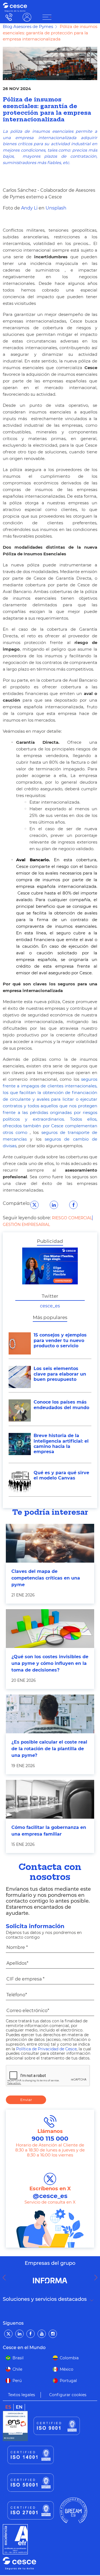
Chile (17, 2369)
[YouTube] (42, 2334)
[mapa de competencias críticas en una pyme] (50, 1543)
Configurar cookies (68, 2395)
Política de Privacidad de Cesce (46, 2049)
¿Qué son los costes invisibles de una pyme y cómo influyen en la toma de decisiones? (50, 1663)
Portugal (68, 2381)
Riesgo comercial (72, 1218)
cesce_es (50, 1306)
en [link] (19, 2407)
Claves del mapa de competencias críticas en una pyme (46, 1578)
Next (97, 2278)
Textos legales (22, 2395)
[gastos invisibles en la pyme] (50, 1629)
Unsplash (56, 208)
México (67, 2369)
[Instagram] (53, 2334)
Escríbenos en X (50, 2193)
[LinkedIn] (19, 2334)
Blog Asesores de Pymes (28, 26)
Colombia (69, 2358)
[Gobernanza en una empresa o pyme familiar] (50, 1799)
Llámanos (50, 2135)
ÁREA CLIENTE (27, 17)
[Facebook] (31, 2334)
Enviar (26, 2100)
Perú (17, 2381)
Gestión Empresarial (26, 1225)
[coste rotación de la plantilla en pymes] (50, 1714)
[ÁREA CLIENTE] (47, 17)
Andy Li (29, 208)
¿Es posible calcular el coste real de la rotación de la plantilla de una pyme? (49, 1749)
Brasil (18, 2358)
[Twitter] (8, 2334)
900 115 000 (8, 17)
